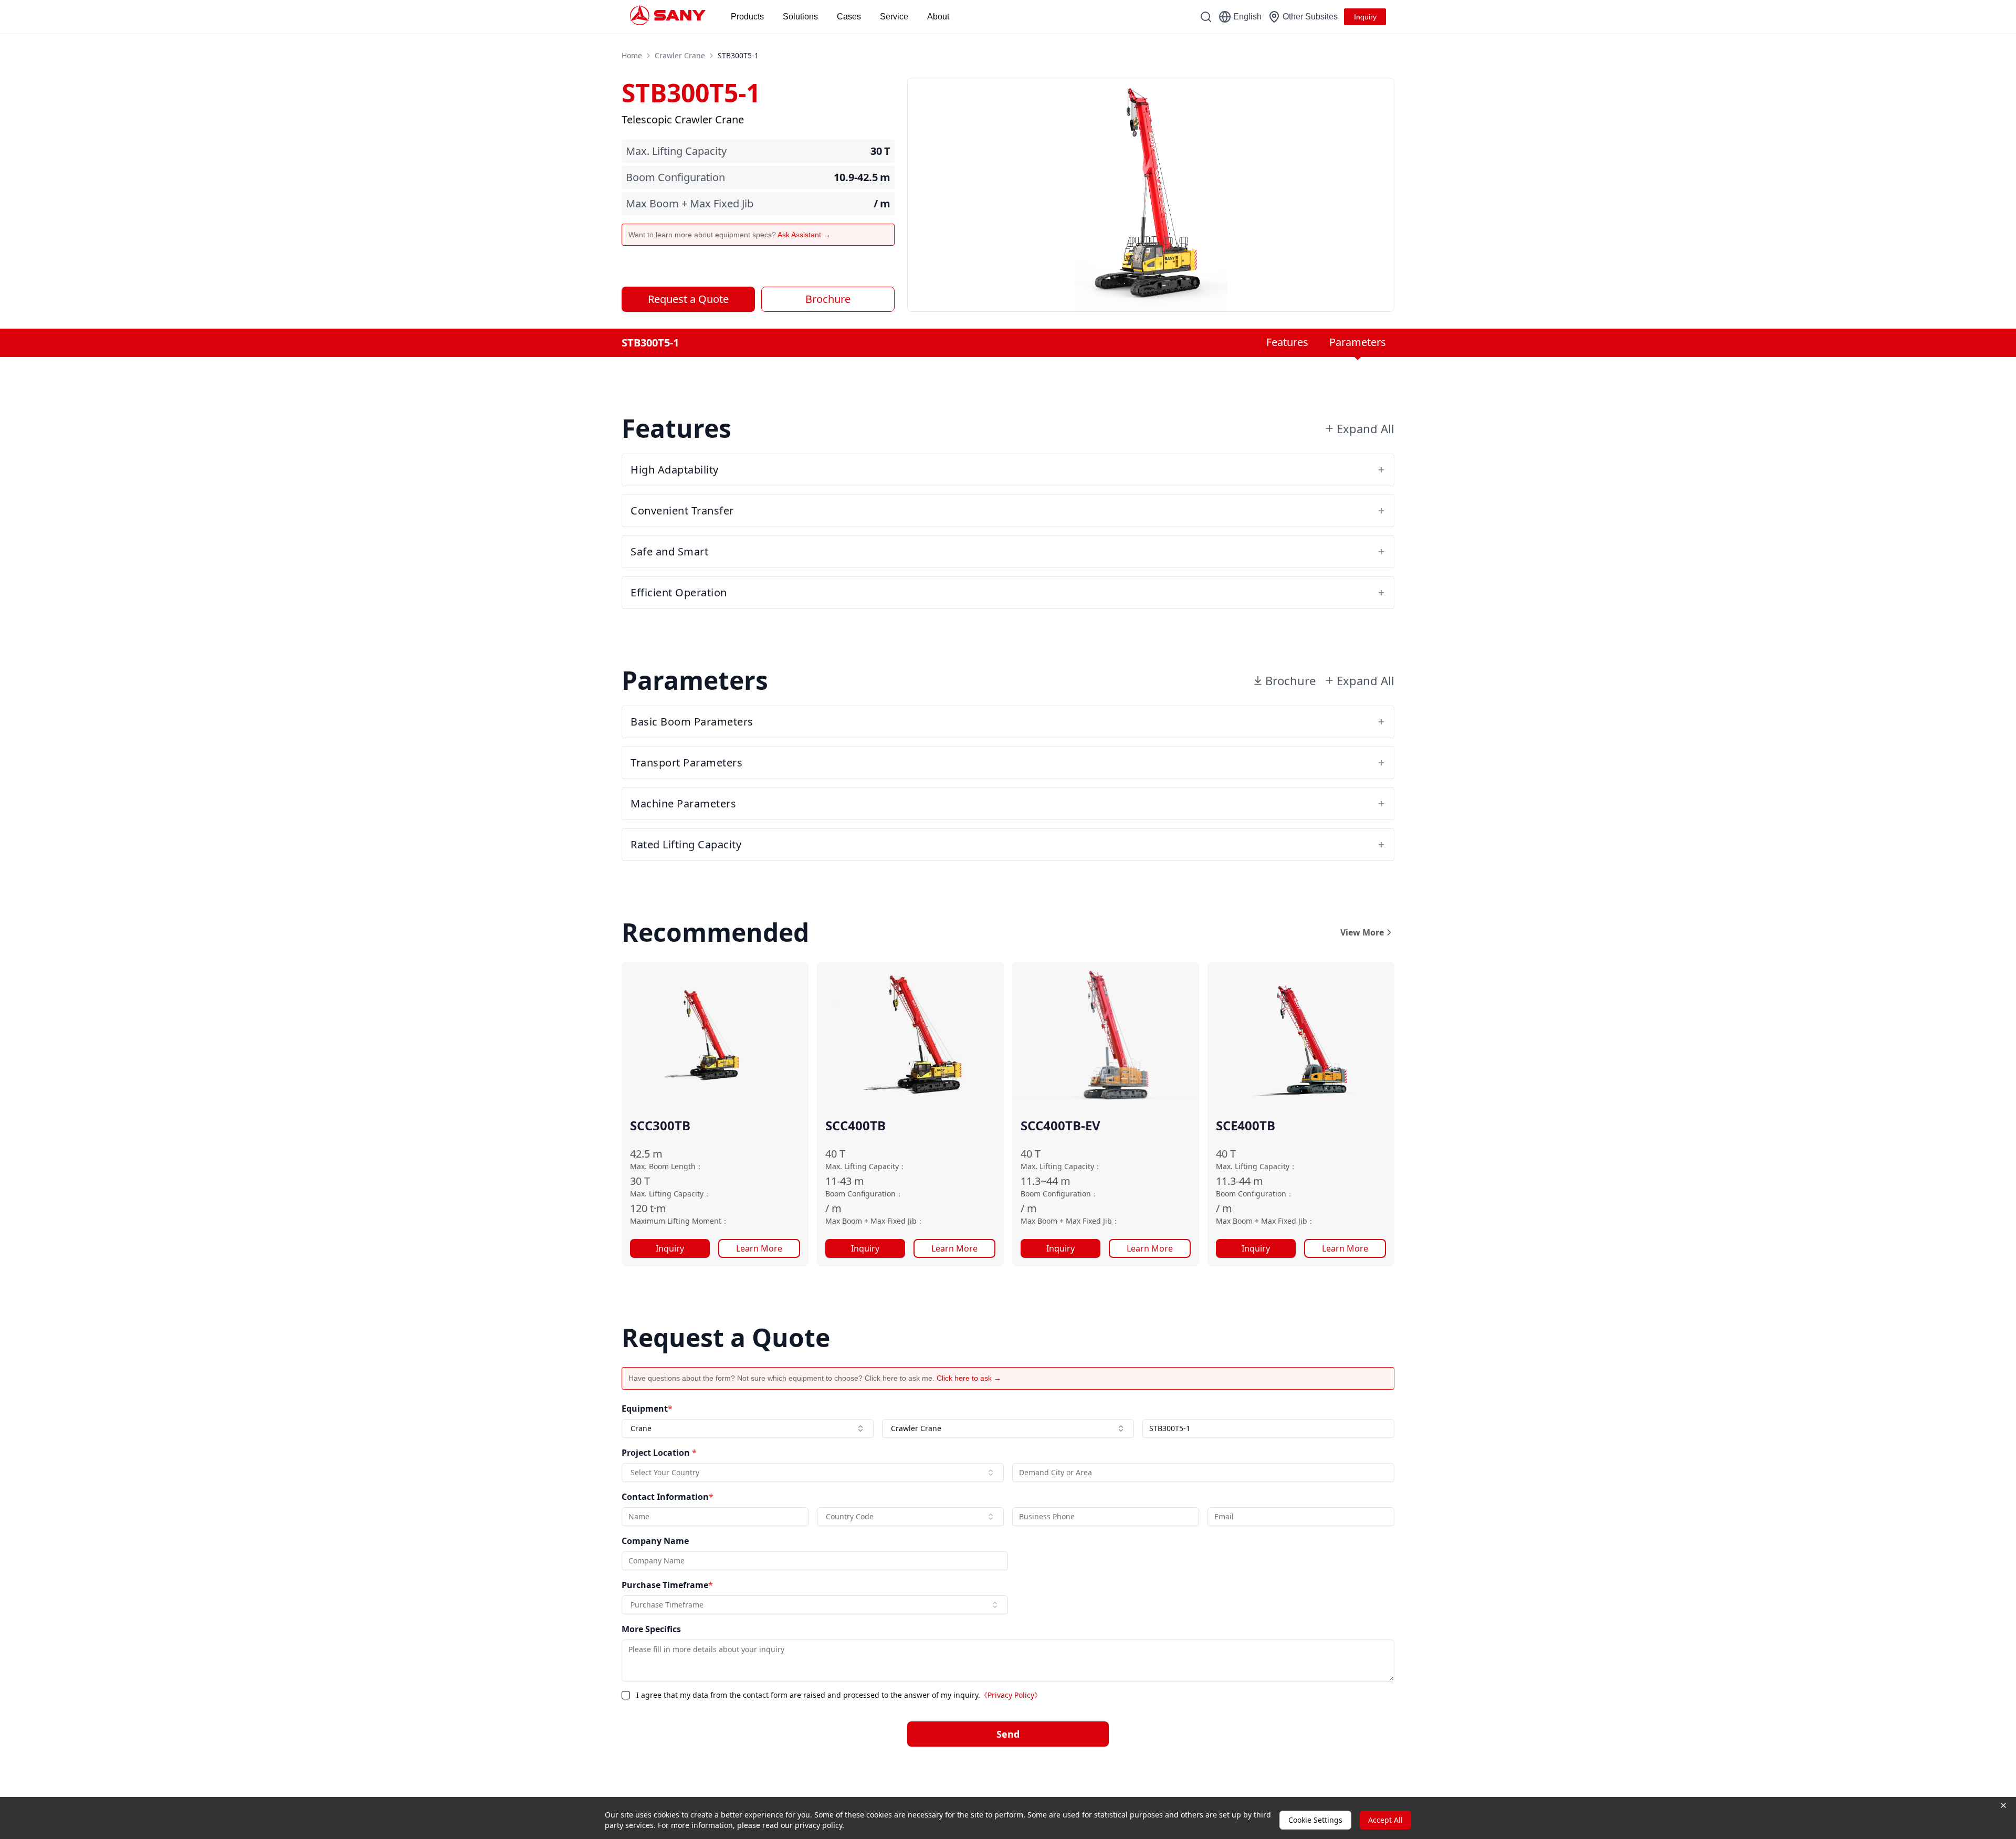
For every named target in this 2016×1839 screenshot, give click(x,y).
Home (632, 55)
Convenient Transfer (682, 511)
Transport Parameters (686, 763)
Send (1008, 1734)
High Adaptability (675, 470)
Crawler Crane (680, 55)
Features (1287, 342)
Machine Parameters (683, 803)
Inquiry (670, 1248)
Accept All (1385, 1820)
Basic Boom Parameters (692, 722)
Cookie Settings (1315, 1820)
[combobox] (748, 1428)
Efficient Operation (679, 592)
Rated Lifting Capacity (686, 844)
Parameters (1358, 342)
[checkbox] (626, 1695)
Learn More (759, 1248)
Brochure (828, 299)
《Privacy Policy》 (1011, 1695)
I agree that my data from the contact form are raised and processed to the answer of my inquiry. (839, 1695)
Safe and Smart (669, 551)
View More (1362, 932)
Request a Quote (688, 299)
